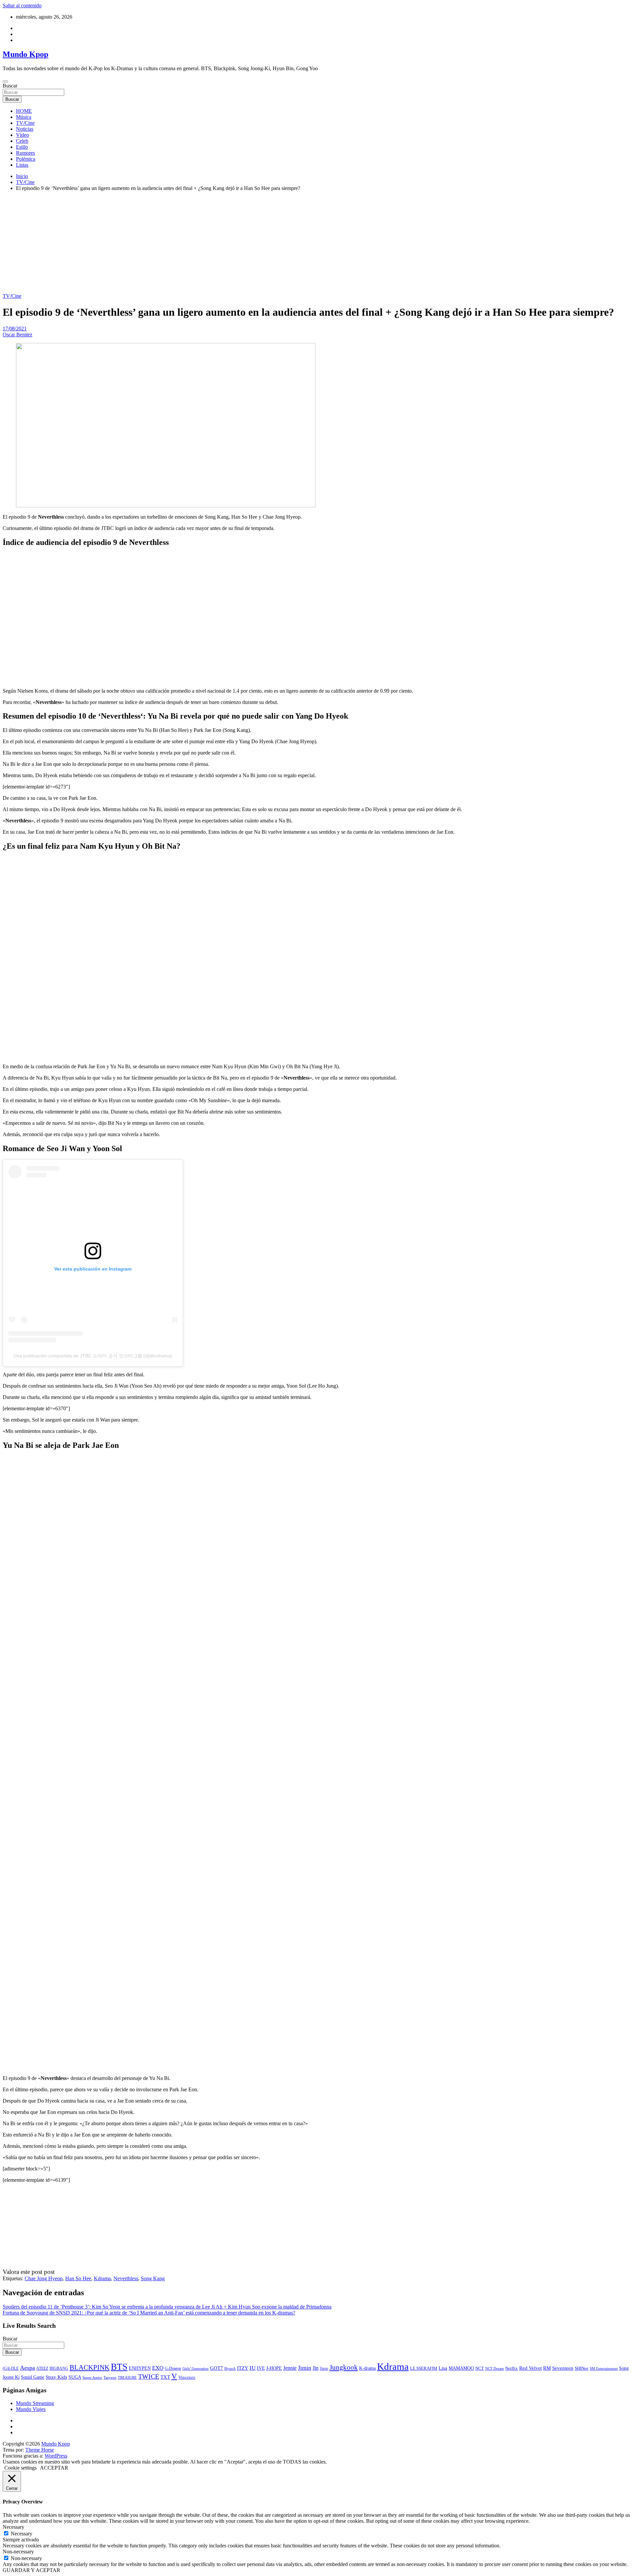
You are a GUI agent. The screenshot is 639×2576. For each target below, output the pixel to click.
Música (24, 117)
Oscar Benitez (17, 335)
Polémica (26, 159)
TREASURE (127, 2377)
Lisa (443, 2368)
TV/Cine (25, 123)
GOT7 (216, 2368)
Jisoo (324, 2369)
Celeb (22, 141)
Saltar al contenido (22, 5)
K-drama (367, 2368)
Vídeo (22, 135)
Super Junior (92, 2377)
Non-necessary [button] (18, 2552)
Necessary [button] (13, 2527)
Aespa (27, 2368)
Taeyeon (110, 2377)
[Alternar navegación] (5, 82)
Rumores (25, 153)
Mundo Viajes (31, 2409)
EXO (158, 2368)
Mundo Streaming (35, 2403)
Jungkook (344, 2367)
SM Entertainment (604, 2368)
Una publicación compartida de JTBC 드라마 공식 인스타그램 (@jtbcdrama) (93, 1356)
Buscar (10, 86)
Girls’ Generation (196, 2368)
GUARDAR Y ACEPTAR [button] (31, 2570)
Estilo (22, 147)
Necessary (21, 2534)
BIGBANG (59, 2368)
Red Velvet (531, 2368)
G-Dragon (173, 2369)
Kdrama (102, 2278)
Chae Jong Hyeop (44, 2278)
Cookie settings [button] (20, 2468)
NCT (480, 2368)
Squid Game (33, 2377)
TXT (165, 2377)
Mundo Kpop (25, 54)
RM (547, 2368)
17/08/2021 (15, 329)
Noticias (25, 129)
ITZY (243, 2368)
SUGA (75, 2377)
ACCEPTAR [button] (54, 2468)
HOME (24, 111)
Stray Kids (56, 2377)
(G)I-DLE (11, 2369)
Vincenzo (187, 2377)
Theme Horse (40, 2450)
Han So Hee (78, 2278)
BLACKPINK (90, 2367)
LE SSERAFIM (424, 2368)
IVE (261, 2368)
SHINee (582, 2368)
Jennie (290, 2368)
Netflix (512, 2368)
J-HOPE (274, 2368)
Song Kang (153, 2278)
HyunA (230, 2368)
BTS (119, 2367)
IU (253, 2368)
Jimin (305, 2368)
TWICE (149, 2377)
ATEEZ (42, 2368)
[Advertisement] (319, 243)
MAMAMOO (461, 2368)
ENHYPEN (140, 2368)
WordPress (56, 2456)
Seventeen (563, 2368)
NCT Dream (495, 2369)
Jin (316, 2368)
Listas (22, 165)
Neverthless (126, 2278)
